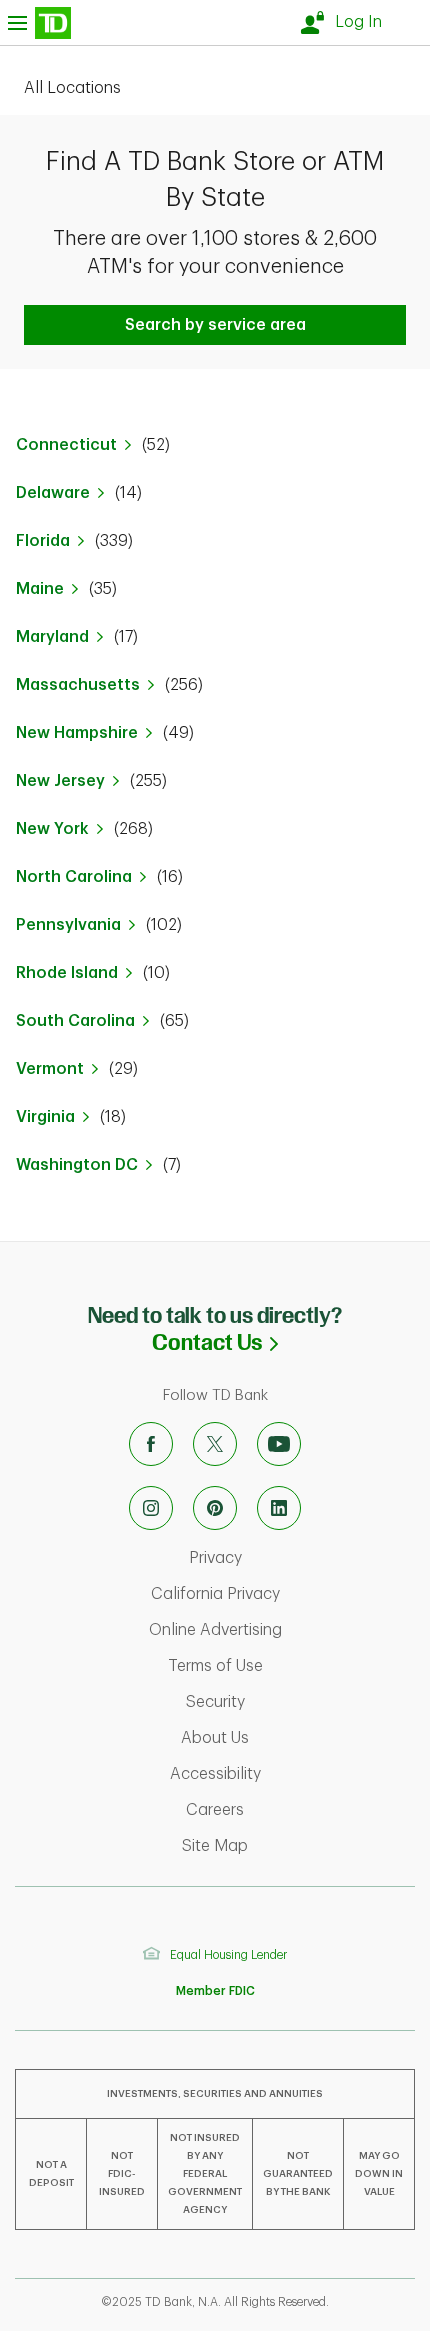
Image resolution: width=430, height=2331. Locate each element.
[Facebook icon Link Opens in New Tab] (151, 1444)
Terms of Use (294, 1666)
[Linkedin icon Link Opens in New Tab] (279, 1508)
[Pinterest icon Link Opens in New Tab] (215, 1508)
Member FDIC (215, 1991)
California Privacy (285, 1594)
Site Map (298, 1846)
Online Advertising (284, 1630)
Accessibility (295, 1774)
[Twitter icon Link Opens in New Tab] (215, 1444)
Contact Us (291, 1342)
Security (299, 1702)
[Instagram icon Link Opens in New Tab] (151, 1508)
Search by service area (215, 325)
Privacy (299, 1558)
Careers (298, 1810)
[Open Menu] (39, 22)
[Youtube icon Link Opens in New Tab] (279, 1444)
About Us (298, 1738)
